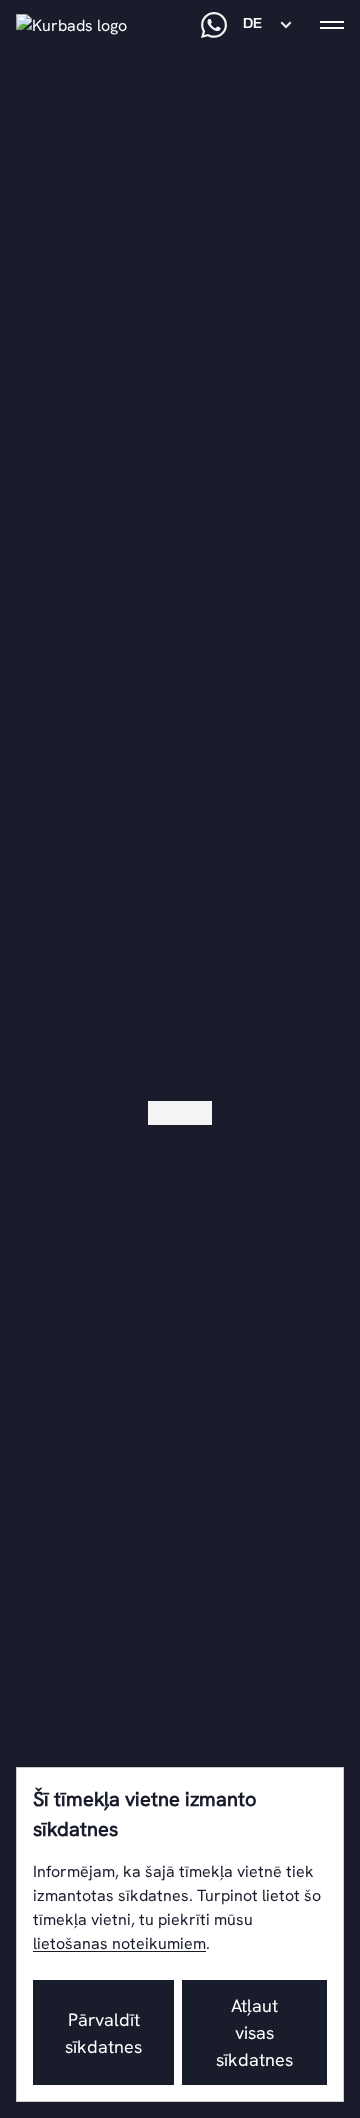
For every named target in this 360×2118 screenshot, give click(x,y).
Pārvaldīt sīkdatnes (103, 2033)
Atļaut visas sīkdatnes (254, 2032)
